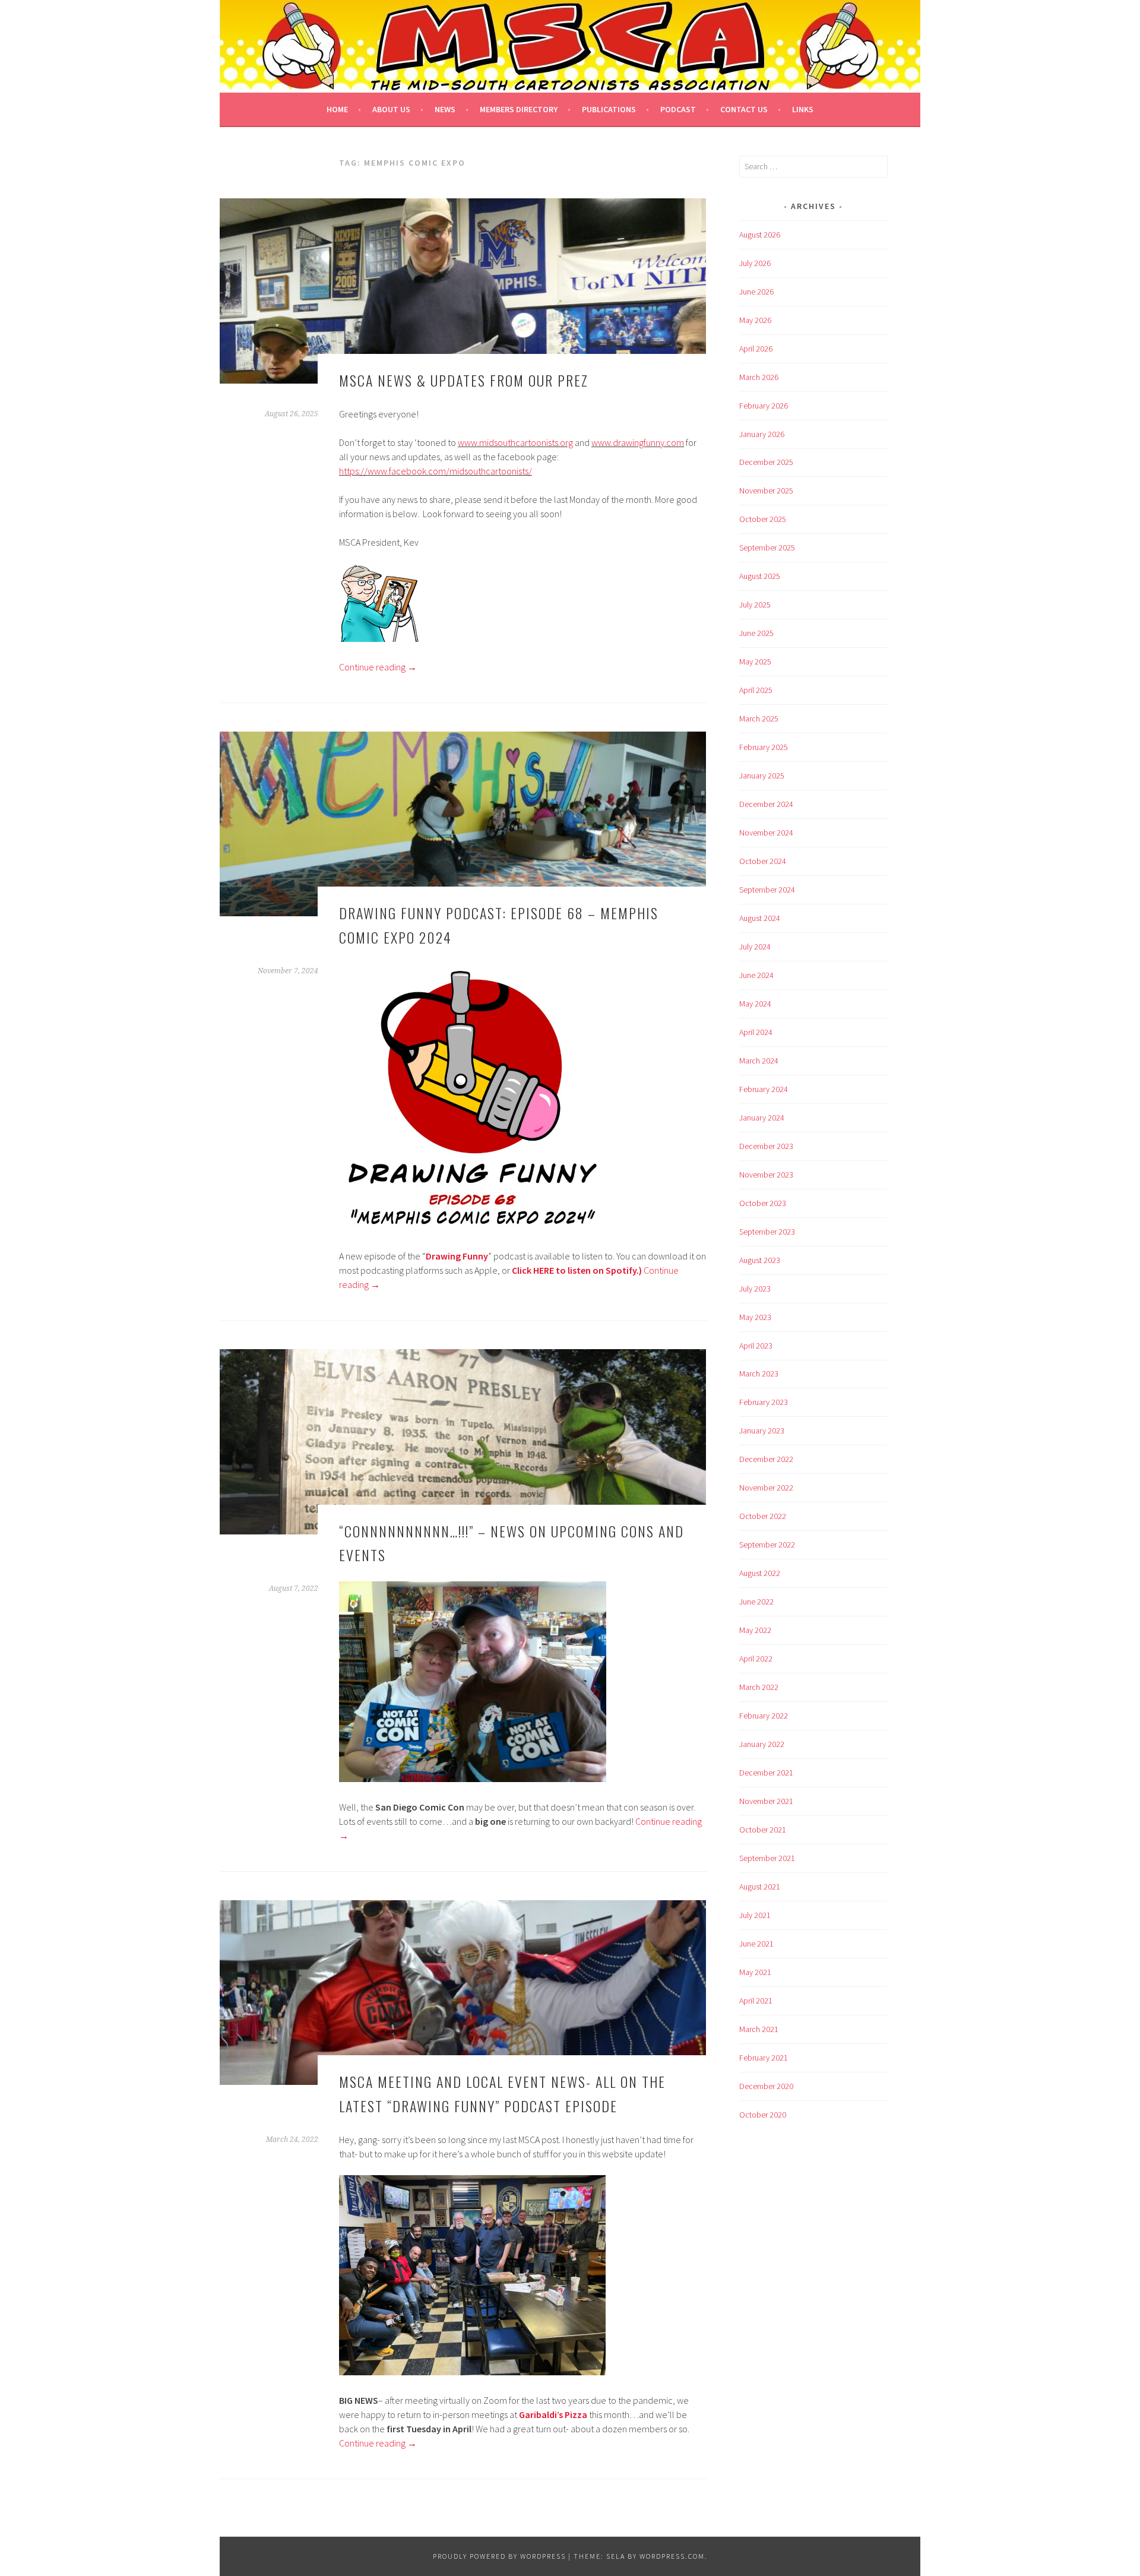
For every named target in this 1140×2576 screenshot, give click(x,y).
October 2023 (763, 1203)
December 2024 (766, 804)
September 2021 (767, 1858)
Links (803, 109)
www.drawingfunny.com (638, 442)
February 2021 (764, 2058)
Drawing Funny (457, 1256)
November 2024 (766, 833)
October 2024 (763, 861)
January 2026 (762, 434)
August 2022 (760, 1573)
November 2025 (766, 490)
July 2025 (755, 605)
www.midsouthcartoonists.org (515, 442)
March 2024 (759, 1061)
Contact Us (744, 109)
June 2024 (756, 975)
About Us (391, 109)
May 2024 (755, 1004)
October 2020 (763, 2115)
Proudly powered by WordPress (499, 2556)
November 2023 (766, 1175)
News (445, 109)
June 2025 (756, 633)
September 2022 (767, 1545)
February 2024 (764, 1089)
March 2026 (759, 377)
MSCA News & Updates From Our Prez (464, 380)
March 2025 (759, 719)
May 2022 (755, 1630)
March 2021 (759, 2029)
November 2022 (766, 1488)
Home (337, 109)
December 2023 (766, 1146)
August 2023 (760, 1260)
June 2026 (756, 292)
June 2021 (756, 1944)
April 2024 (756, 1032)
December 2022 (766, 1459)
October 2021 (763, 1830)
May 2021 (755, 1972)
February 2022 (764, 1716)
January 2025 (762, 776)
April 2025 (756, 690)
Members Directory (519, 109)
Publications (609, 109)
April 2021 (756, 2001)
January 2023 (762, 1431)
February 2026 (764, 406)
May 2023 (755, 1317)
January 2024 (762, 1118)
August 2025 (760, 576)
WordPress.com (672, 2556)
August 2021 (760, 1887)
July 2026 (755, 263)
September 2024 (767, 890)
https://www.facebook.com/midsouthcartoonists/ (436, 471)
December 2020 (766, 2086)
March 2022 (759, 1687)
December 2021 (766, 1773)
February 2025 (764, 747)
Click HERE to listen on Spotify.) (577, 1270)
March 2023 (759, 1374)
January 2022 (762, 1744)
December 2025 (766, 462)
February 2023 (764, 1402)
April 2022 (756, 1659)
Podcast (678, 109)
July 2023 (755, 1289)
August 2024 (760, 918)
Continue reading (378, 667)
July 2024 (755, 947)
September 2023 (767, 1232)
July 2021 (755, 1915)
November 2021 (766, 1801)
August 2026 (760, 235)
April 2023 (756, 1346)
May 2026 (755, 320)
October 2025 (763, 519)
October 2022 (763, 1516)
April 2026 (756, 349)
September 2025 (767, 548)
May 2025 (755, 662)
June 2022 (756, 1602)
